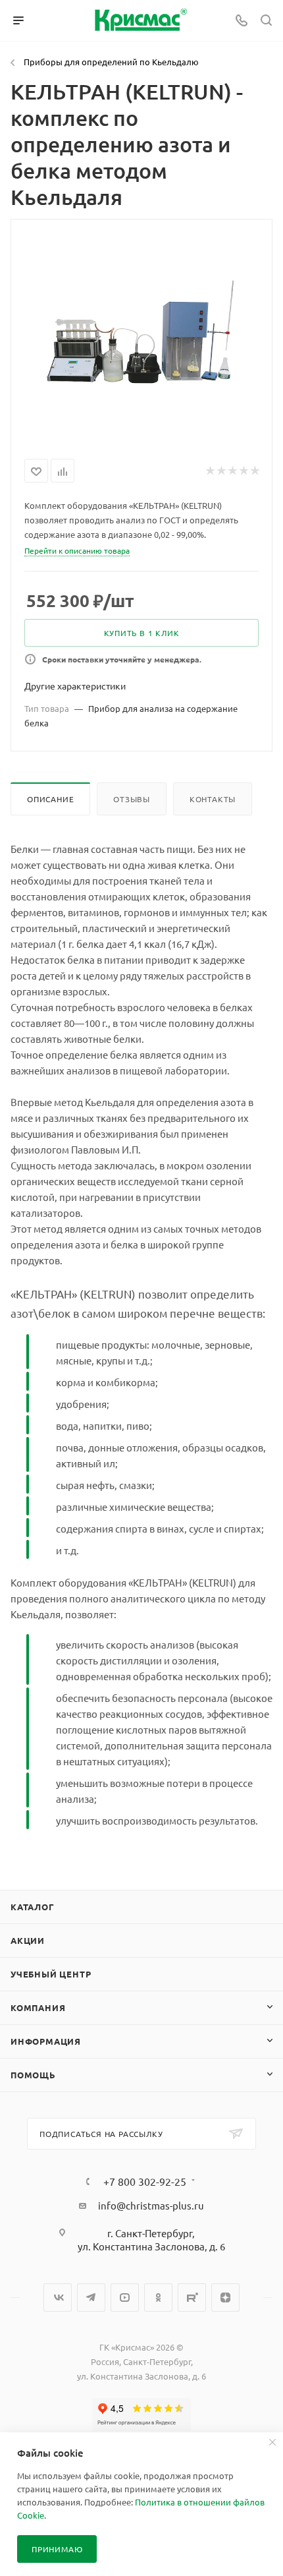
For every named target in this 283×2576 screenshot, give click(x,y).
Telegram (91, 2298)
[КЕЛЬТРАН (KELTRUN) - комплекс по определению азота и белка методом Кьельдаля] (141, 336)
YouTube (125, 2298)
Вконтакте (58, 2298)
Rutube (192, 2298)
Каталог (33, 1907)
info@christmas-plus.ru (151, 2205)
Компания (38, 2007)
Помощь (33, 2075)
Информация (46, 2041)
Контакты (213, 799)
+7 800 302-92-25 (145, 2181)
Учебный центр (51, 1974)
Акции (28, 1940)
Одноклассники (158, 2298)
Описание (50, 799)
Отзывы (132, 799)
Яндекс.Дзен (225, 2298)
